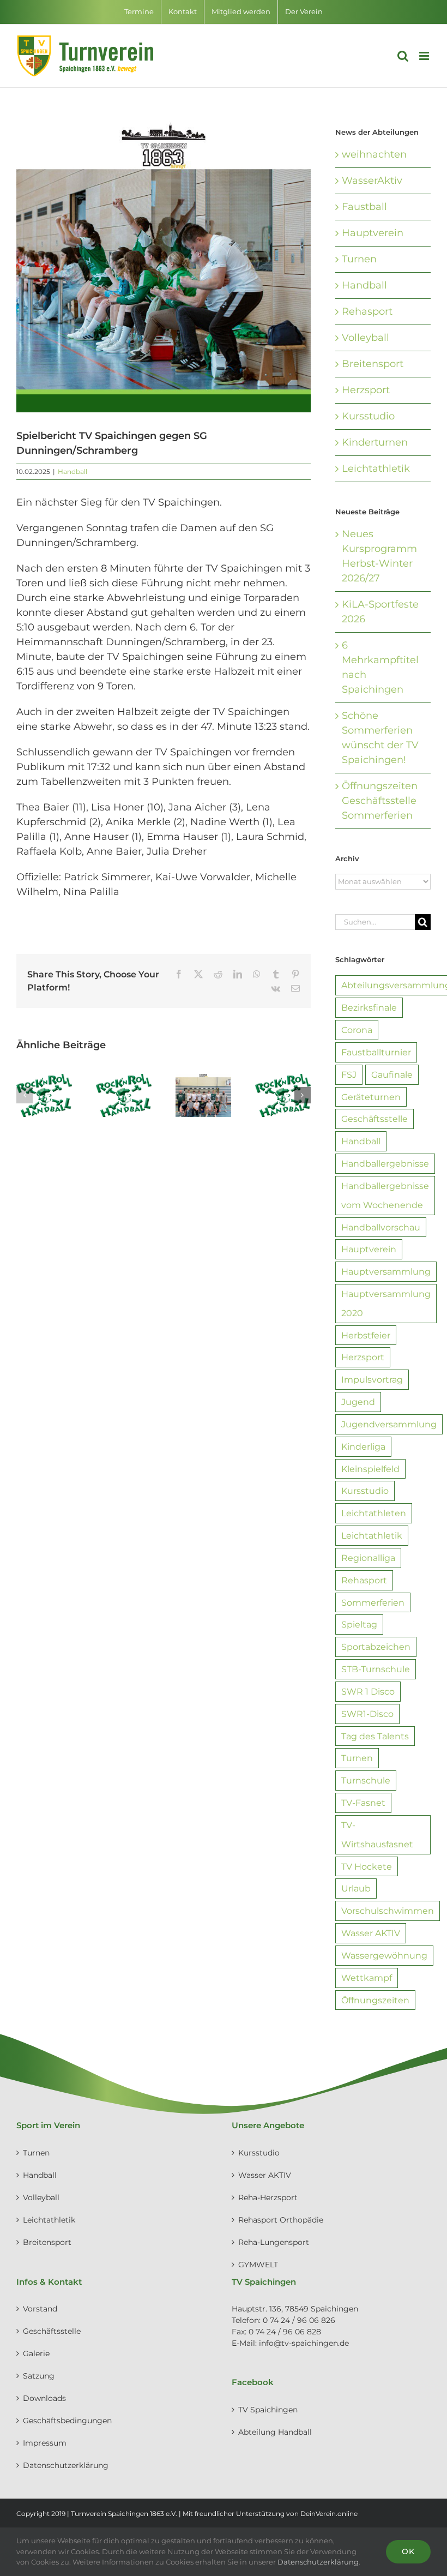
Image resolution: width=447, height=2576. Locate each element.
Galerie (36, 2353)
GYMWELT (258, 2265)
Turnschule (366, 1780)
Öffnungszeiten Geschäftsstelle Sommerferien (380, 801)
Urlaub (356, 1888)
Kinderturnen (375, 442)
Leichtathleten (374, 1513)
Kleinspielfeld (370, 1469)
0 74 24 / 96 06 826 (299, 2320)
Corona (357, 1030)
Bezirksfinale (369, 1007)
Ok (408, 2551)
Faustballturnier (376, 1052)
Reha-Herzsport (268, 2197)
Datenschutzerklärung (66, 2465)
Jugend (358, 1402)
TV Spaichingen (268, 2410)
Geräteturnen (371, 1097)
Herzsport (366, 390)
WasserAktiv (372, 181)
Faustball (364, 207)
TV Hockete (367, 1866)
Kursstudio (368, 416)
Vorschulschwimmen (388, 1911)
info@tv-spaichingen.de (304, 2343)
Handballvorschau (381, 1227)
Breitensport (373, 364)
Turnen (359, 259)
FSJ (349, 1074)
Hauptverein (373, 233)
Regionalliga (368, 1558)
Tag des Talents (375, 1736)
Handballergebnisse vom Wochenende (385, 1195)
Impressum (45, 2443)
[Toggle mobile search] (403, 56)
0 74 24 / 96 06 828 (285, 2332)
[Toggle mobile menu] (425, 56)
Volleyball (366, 338)
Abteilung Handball (275, 2432)
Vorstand (40, 2309)
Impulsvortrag (372, 1379)
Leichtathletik (376, 469)
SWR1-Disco (367, 1714)
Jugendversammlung (389, 1424)
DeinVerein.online (329, 2514)
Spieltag (359, 1624)
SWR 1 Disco (368, 1691)
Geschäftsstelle (374, 1119)
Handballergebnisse (385, 1163)
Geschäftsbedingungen (67, 2421)
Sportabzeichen (376, 1647)
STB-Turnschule (376, 1669)
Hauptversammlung (386, 1271)
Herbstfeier (366, 1335)
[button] (25, 1095)
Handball (73, 472)
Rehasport (367, 311)
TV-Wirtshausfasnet (377, 1835)
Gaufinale (392, 1074)
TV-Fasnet (363, 1803)
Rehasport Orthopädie (281, 2220)
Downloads (44, 2398)
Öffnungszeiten (375, 2000)
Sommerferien (373, 1602)
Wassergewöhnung (384, 1955)
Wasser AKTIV (371, 1933)
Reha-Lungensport (274, 2242)
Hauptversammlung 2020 (386, 1303)
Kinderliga (363, 1446)
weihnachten (374, 154)
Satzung (39, 2376)
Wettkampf (367, 1978)
